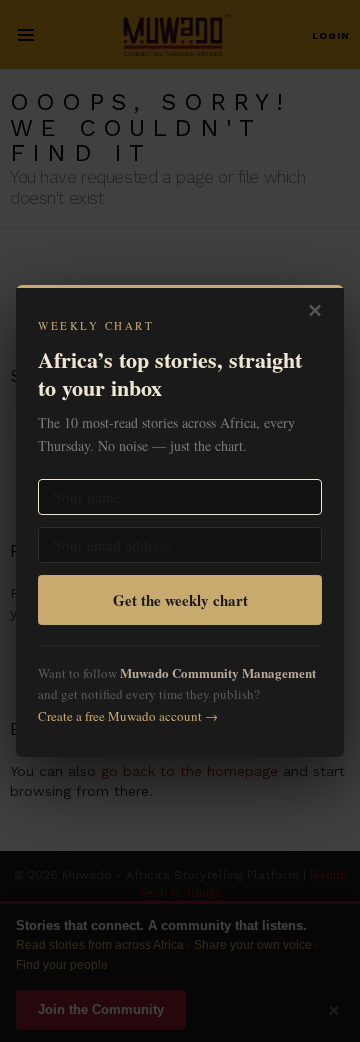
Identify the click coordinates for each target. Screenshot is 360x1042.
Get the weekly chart (180, 600)
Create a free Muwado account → (128, 716)
